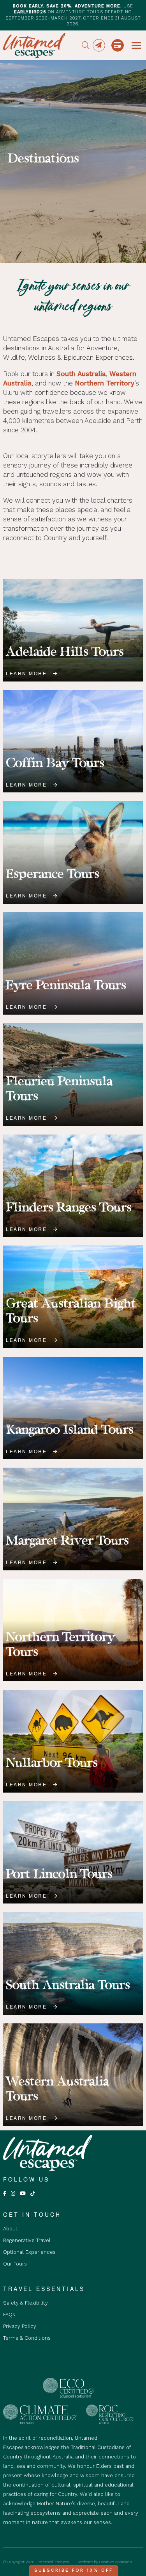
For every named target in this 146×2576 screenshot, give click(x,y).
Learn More (26, 673)
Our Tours (15, 2264)
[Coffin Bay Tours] (73, 741)
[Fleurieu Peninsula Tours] (73, 1075)
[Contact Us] (99, 45)
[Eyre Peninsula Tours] (73, 964)
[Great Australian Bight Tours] (73, 1297)
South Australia (81, 374)
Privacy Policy (20, 2326)
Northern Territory (105, 383)
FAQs (9, 2315)
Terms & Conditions (27, 2338)
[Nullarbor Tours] (73, 1741)
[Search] (86, 45)
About (10, 2229)
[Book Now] (118, 45)
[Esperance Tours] (73, 852)
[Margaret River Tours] (73, 1519)
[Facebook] (5, 2193)
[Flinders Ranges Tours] (73, 1186)
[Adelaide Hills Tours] (73, 630)
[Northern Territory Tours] (73, 1630)
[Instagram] (13, 2193)
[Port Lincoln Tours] (73, 1853)
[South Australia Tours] (73, 1963)
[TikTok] (33, 2193)
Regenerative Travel (27, 2240)
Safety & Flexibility (26, 2303)
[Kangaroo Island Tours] (73, 1408)
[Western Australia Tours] (73, 2075)
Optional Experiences (29, 2252)
